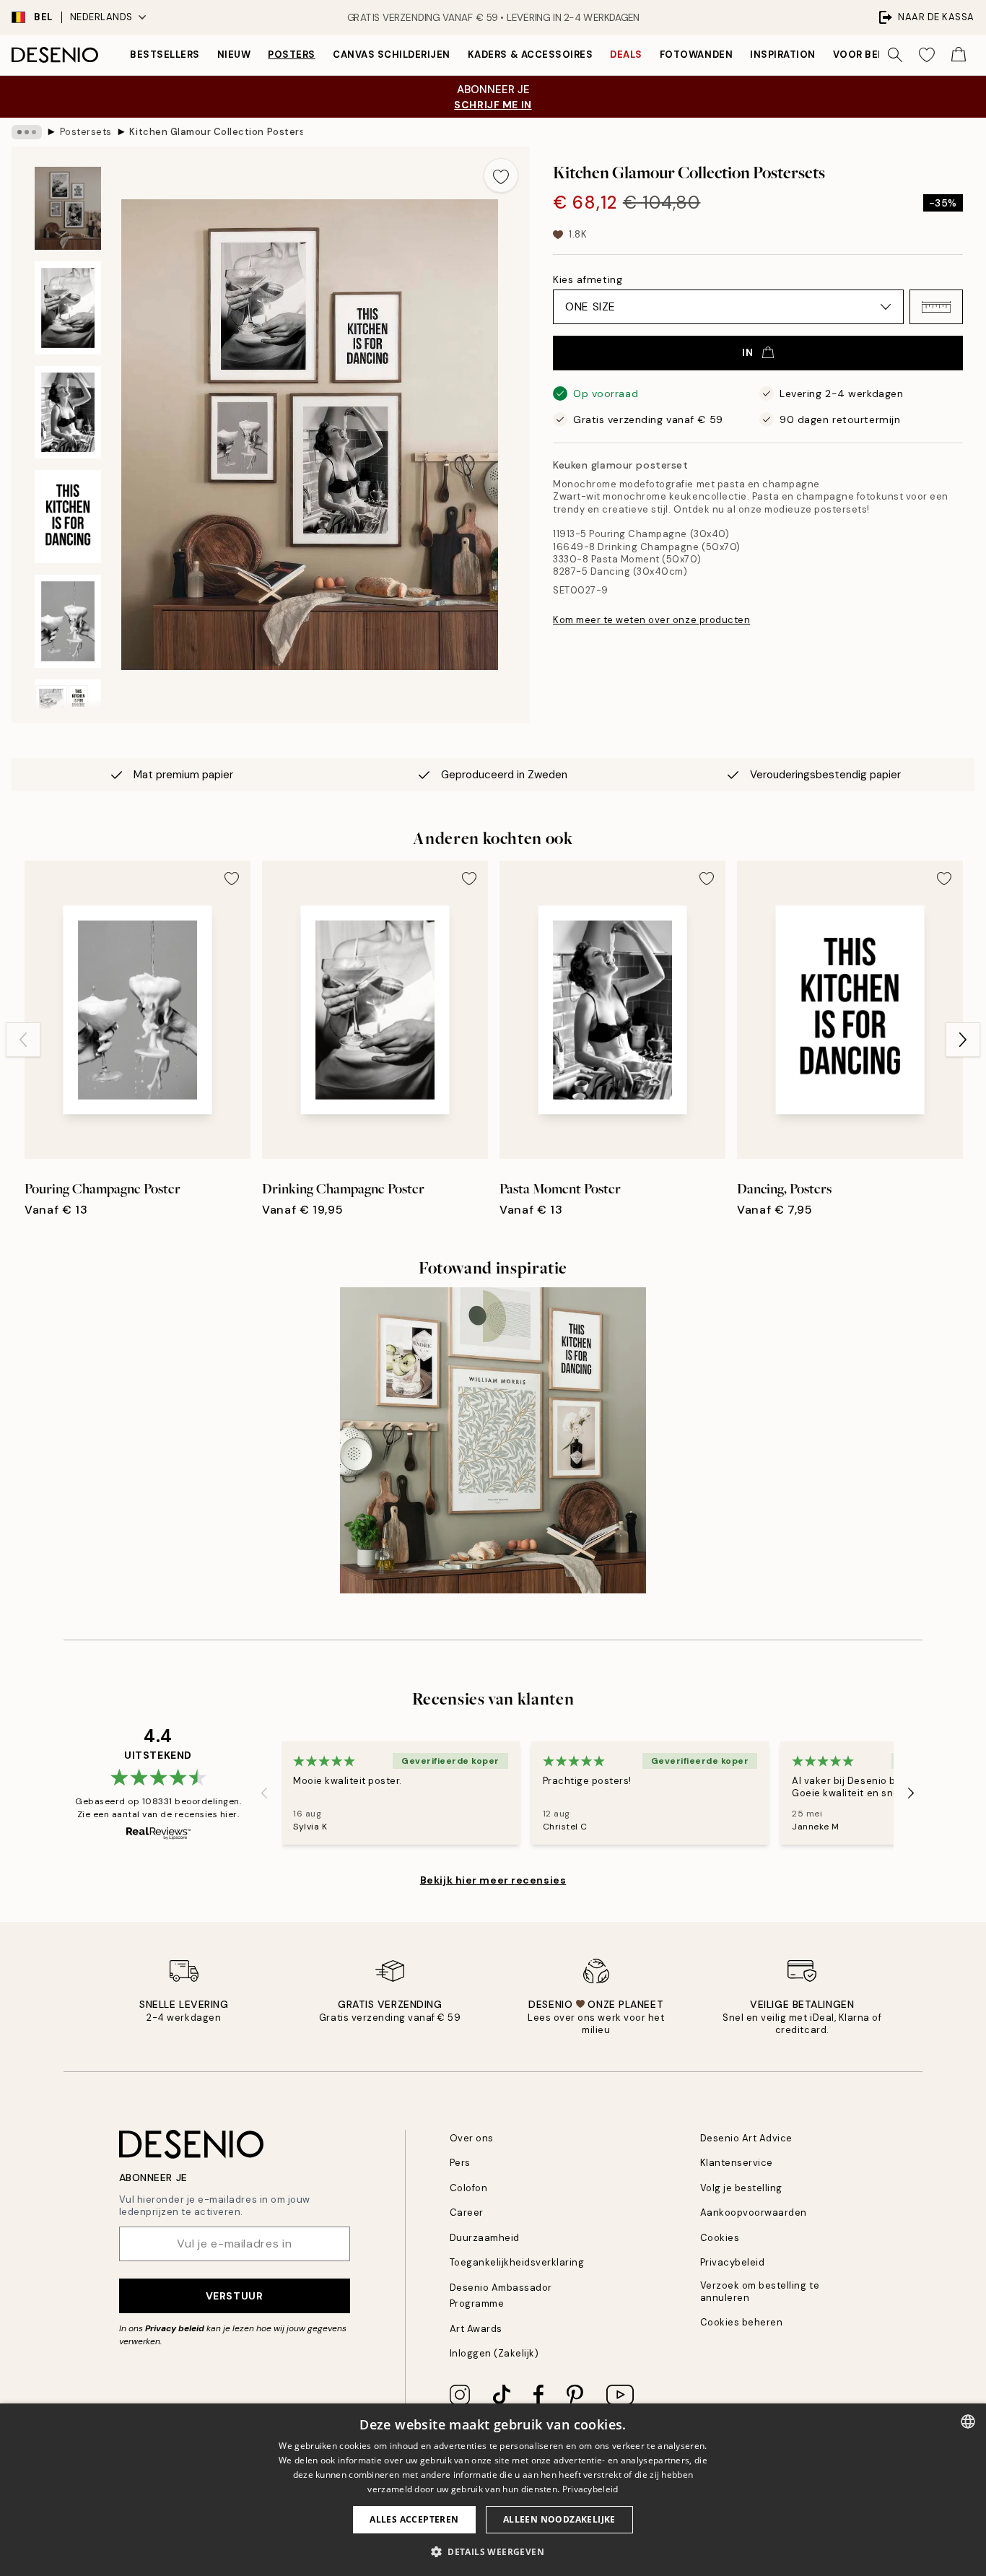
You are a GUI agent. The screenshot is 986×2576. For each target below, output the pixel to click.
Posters (292, 55)
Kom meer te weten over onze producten (651, 620)
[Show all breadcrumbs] (27, 132)
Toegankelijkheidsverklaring (517, 2262)
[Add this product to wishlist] (501, 175)
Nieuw (234, 55)
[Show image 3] (68, 413)
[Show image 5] (68, 621)
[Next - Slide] (963, 1040)
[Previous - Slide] (23, 1040)
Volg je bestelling (741, 2188)
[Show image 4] (68, 517)
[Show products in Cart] (959, 55)
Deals (626, 55)
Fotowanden (696, 55)
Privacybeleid (733, 2262)
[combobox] (968, 2421)
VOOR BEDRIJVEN (877, 55)
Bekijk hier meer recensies (493, 1880)
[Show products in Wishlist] (927, 55)
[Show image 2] (68, 308)
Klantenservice (737, 2163)
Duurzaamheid (485, 2238)
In (747, 352)
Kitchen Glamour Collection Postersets (216, 132)
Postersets (86, 132)
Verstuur (234, 2296)
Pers (460, 2163)
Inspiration (783, 55)
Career (467, 2212)
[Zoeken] (895, 55)
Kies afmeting (588, 279)
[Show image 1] (68, 208)
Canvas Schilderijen (392, 55)
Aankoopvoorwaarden (754, 2212)
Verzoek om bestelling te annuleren (760, 2292)
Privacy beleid (175, 2328)
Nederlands (101, 17)
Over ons (472, 2138)
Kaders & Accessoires (530, 55)
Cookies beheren (742, 2322)
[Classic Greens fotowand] (493, 1440)
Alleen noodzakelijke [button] (559, 2519)
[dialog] (493, 2490)
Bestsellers (165, 55)
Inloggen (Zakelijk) (494, 2353)
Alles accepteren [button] (414, 2519)
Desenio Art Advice (746, 2138)
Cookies (720, 2238)
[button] (936, 307)
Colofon (469, 2188)
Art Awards (476, 2329)
